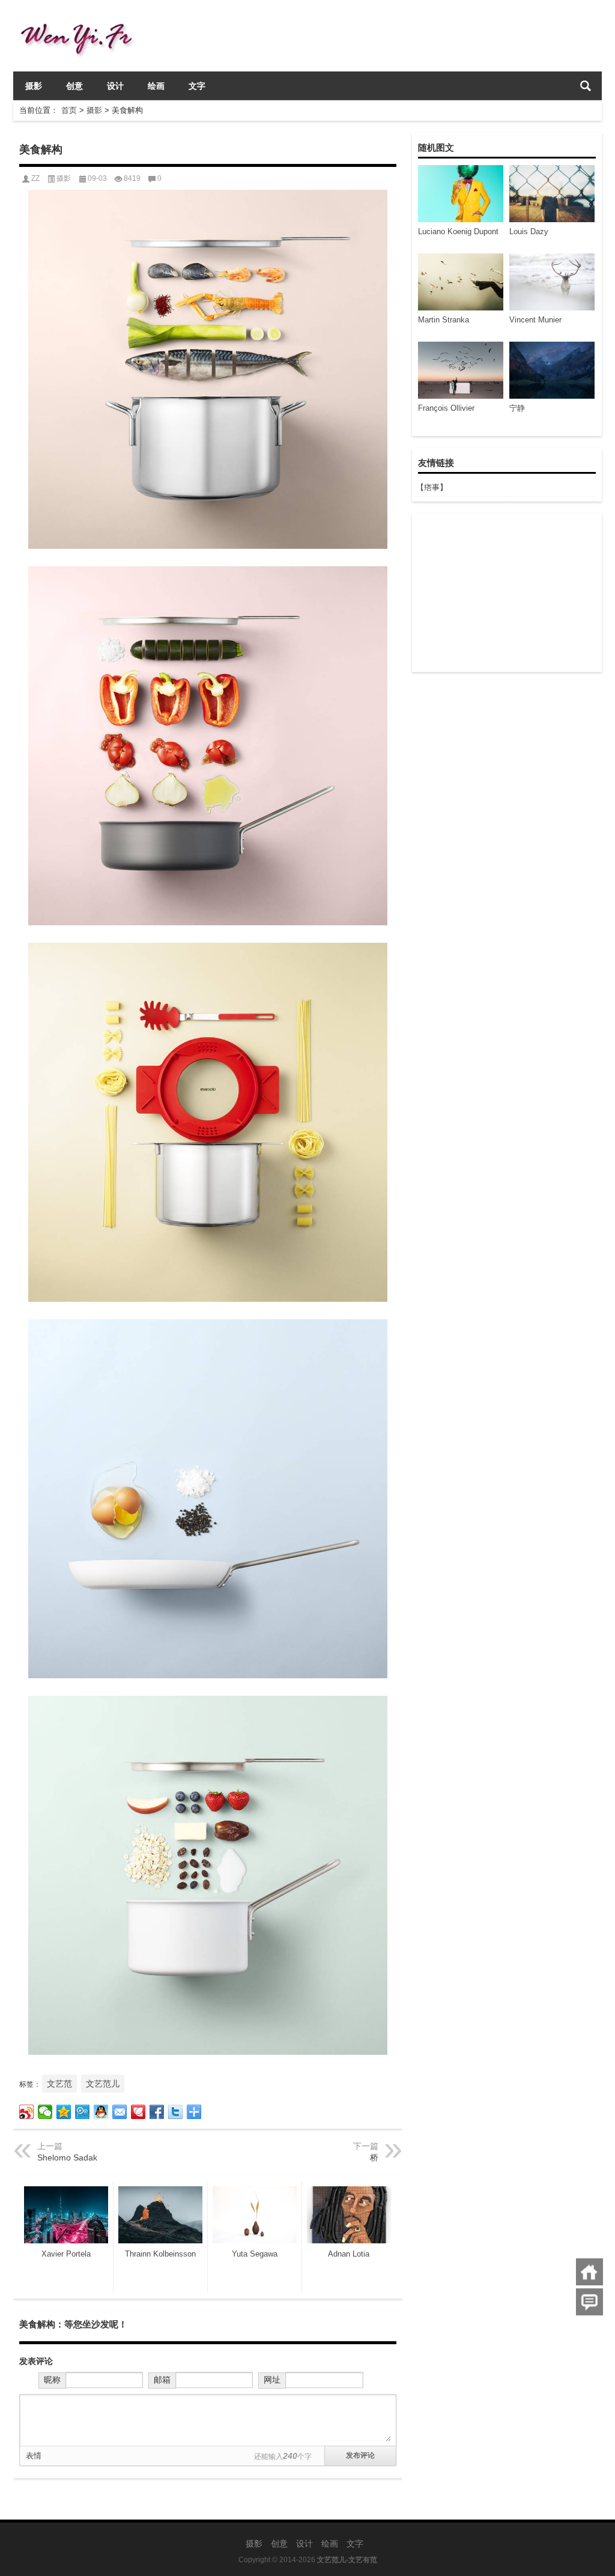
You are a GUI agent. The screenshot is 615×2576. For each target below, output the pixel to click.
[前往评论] (589, 2302)
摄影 (34, 86)
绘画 (156, 86)
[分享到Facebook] (157, 2112)
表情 (34, 2456)
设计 (115, 86)
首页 (69, 110)
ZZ (35, 178)
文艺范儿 (103, 2084)
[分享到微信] (45, 2112)
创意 (74, 86)
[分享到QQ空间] (64, 2112)
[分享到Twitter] (176, 2112)
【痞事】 (432, 487)
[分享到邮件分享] (120, 2112)
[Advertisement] (506, 593)
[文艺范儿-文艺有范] (81, 16)
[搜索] (586, 86)
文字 (197, 86)
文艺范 (59, 2084)
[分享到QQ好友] (101, 2112)
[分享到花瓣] (138, 2112)
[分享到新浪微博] (27, 2112)
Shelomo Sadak (67, 2157)
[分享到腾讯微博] (83, 2112)
